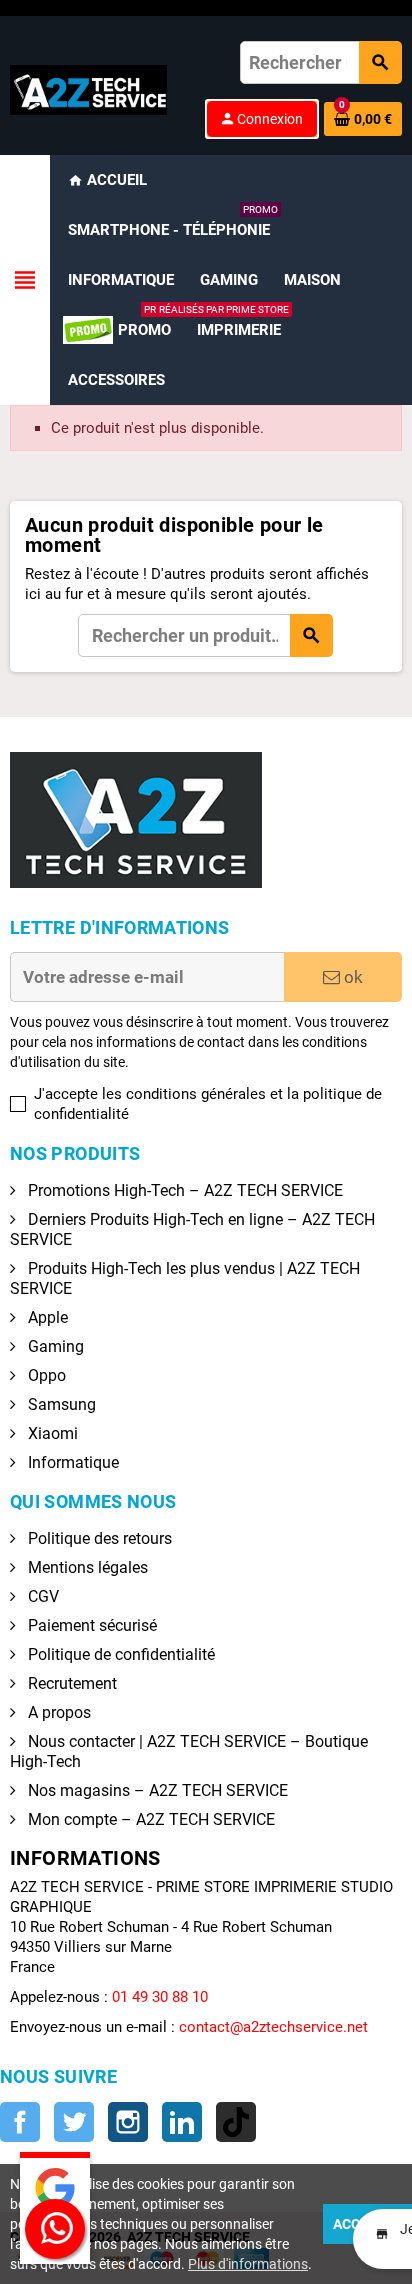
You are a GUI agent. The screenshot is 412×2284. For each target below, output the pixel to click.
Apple (46, 1317)
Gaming (54, 1346)
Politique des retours (98, 1538)
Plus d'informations (248, 2264)
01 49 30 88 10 (160, 1997)
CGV (41, 1596)
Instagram (128, 2122)
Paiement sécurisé (90, 1625)
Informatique (71, 1462)
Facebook (20, 2122)
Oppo (45, 1375)
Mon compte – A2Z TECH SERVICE (149, 1819)
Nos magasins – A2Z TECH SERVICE (156, 1790)
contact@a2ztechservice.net (273, 2027)
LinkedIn (182, 2122)
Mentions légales (86, 1567)
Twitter (74, 2122)
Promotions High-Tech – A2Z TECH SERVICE (183, 1190)
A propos (57, 1712)
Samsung (60, 1404)
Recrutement (70, 1683)
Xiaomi (51, 1433)
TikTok (236, 2122)
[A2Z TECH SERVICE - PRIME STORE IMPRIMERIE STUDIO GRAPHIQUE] (88, 89)
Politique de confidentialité (119, 1654)
